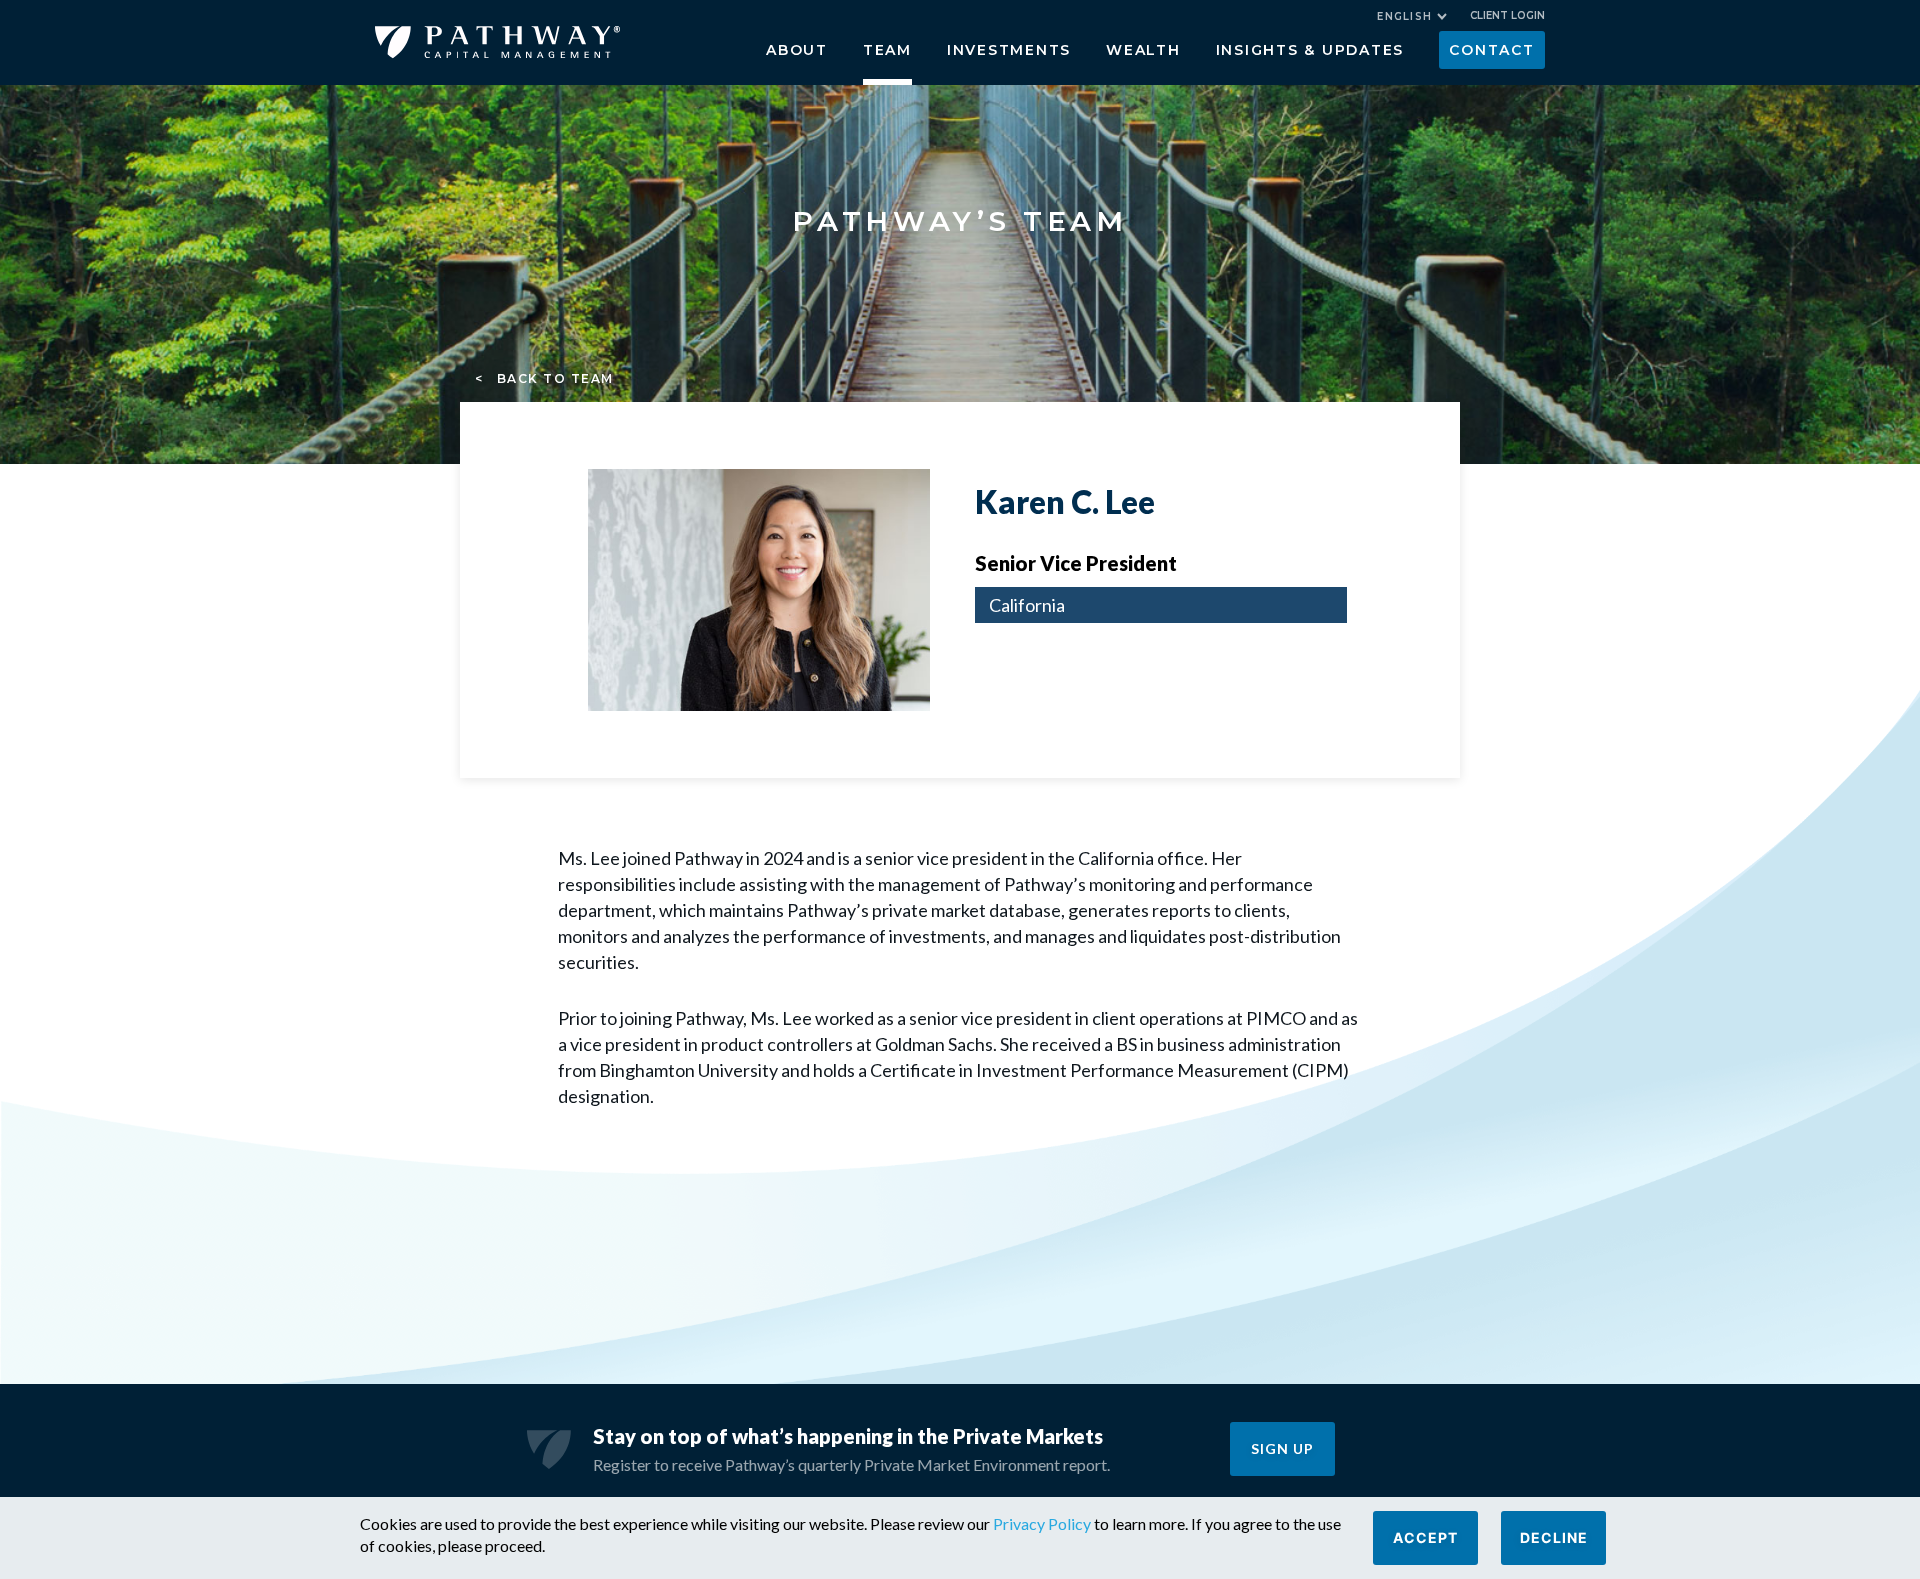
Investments (1009, 50)
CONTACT (1491, 50)
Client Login (1507, 15)
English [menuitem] (1404, 16)
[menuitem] (1412, 16)
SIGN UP (1282, 1448)
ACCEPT (1425, 1537)
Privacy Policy (1042, 1523)
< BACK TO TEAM (544, 378)
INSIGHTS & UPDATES (1310, 50)
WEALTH (1143, 50)
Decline (1554, 1537)
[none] (1422, 19)
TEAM (887, 50)
